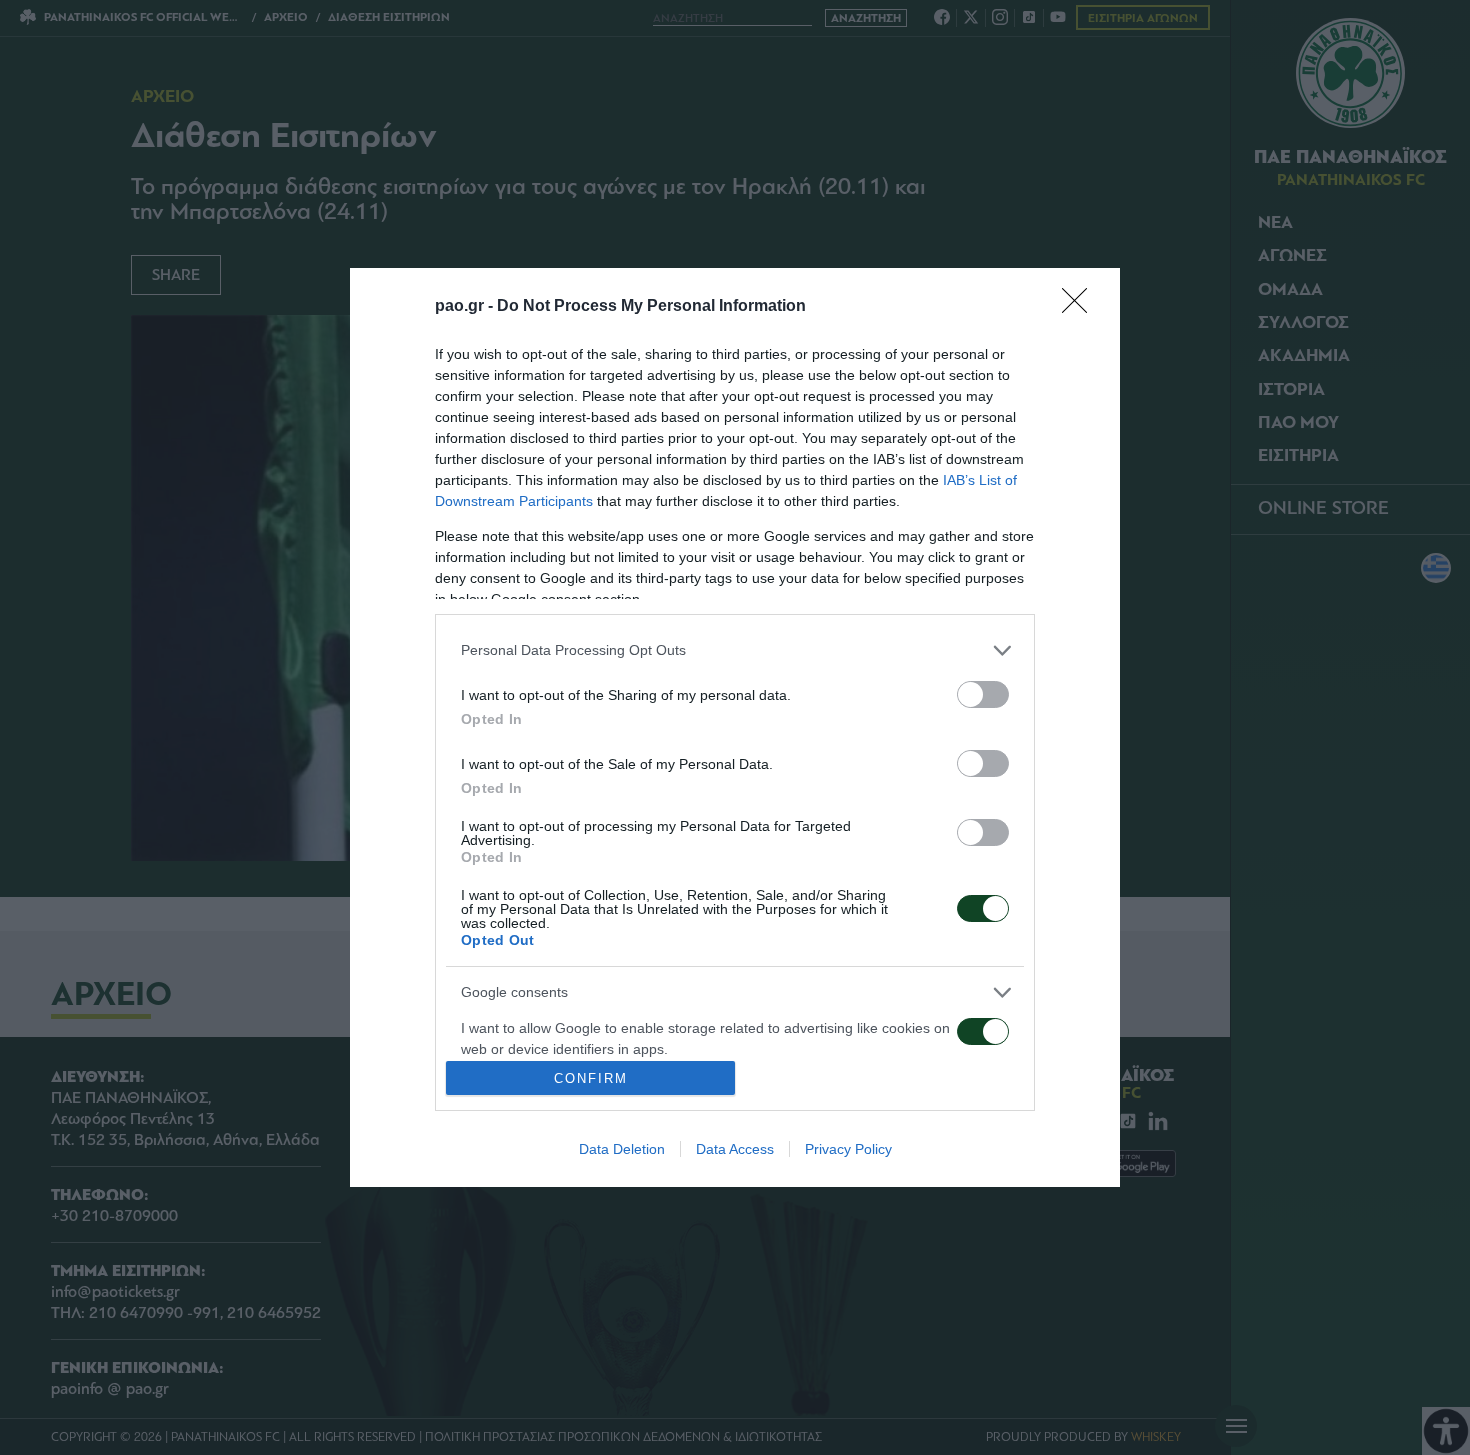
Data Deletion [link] (622, 1149)
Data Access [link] (735, 1149)
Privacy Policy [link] (848, 1149)
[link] (1081, 307)
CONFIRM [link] (591, 1078)
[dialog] (735, 728)
